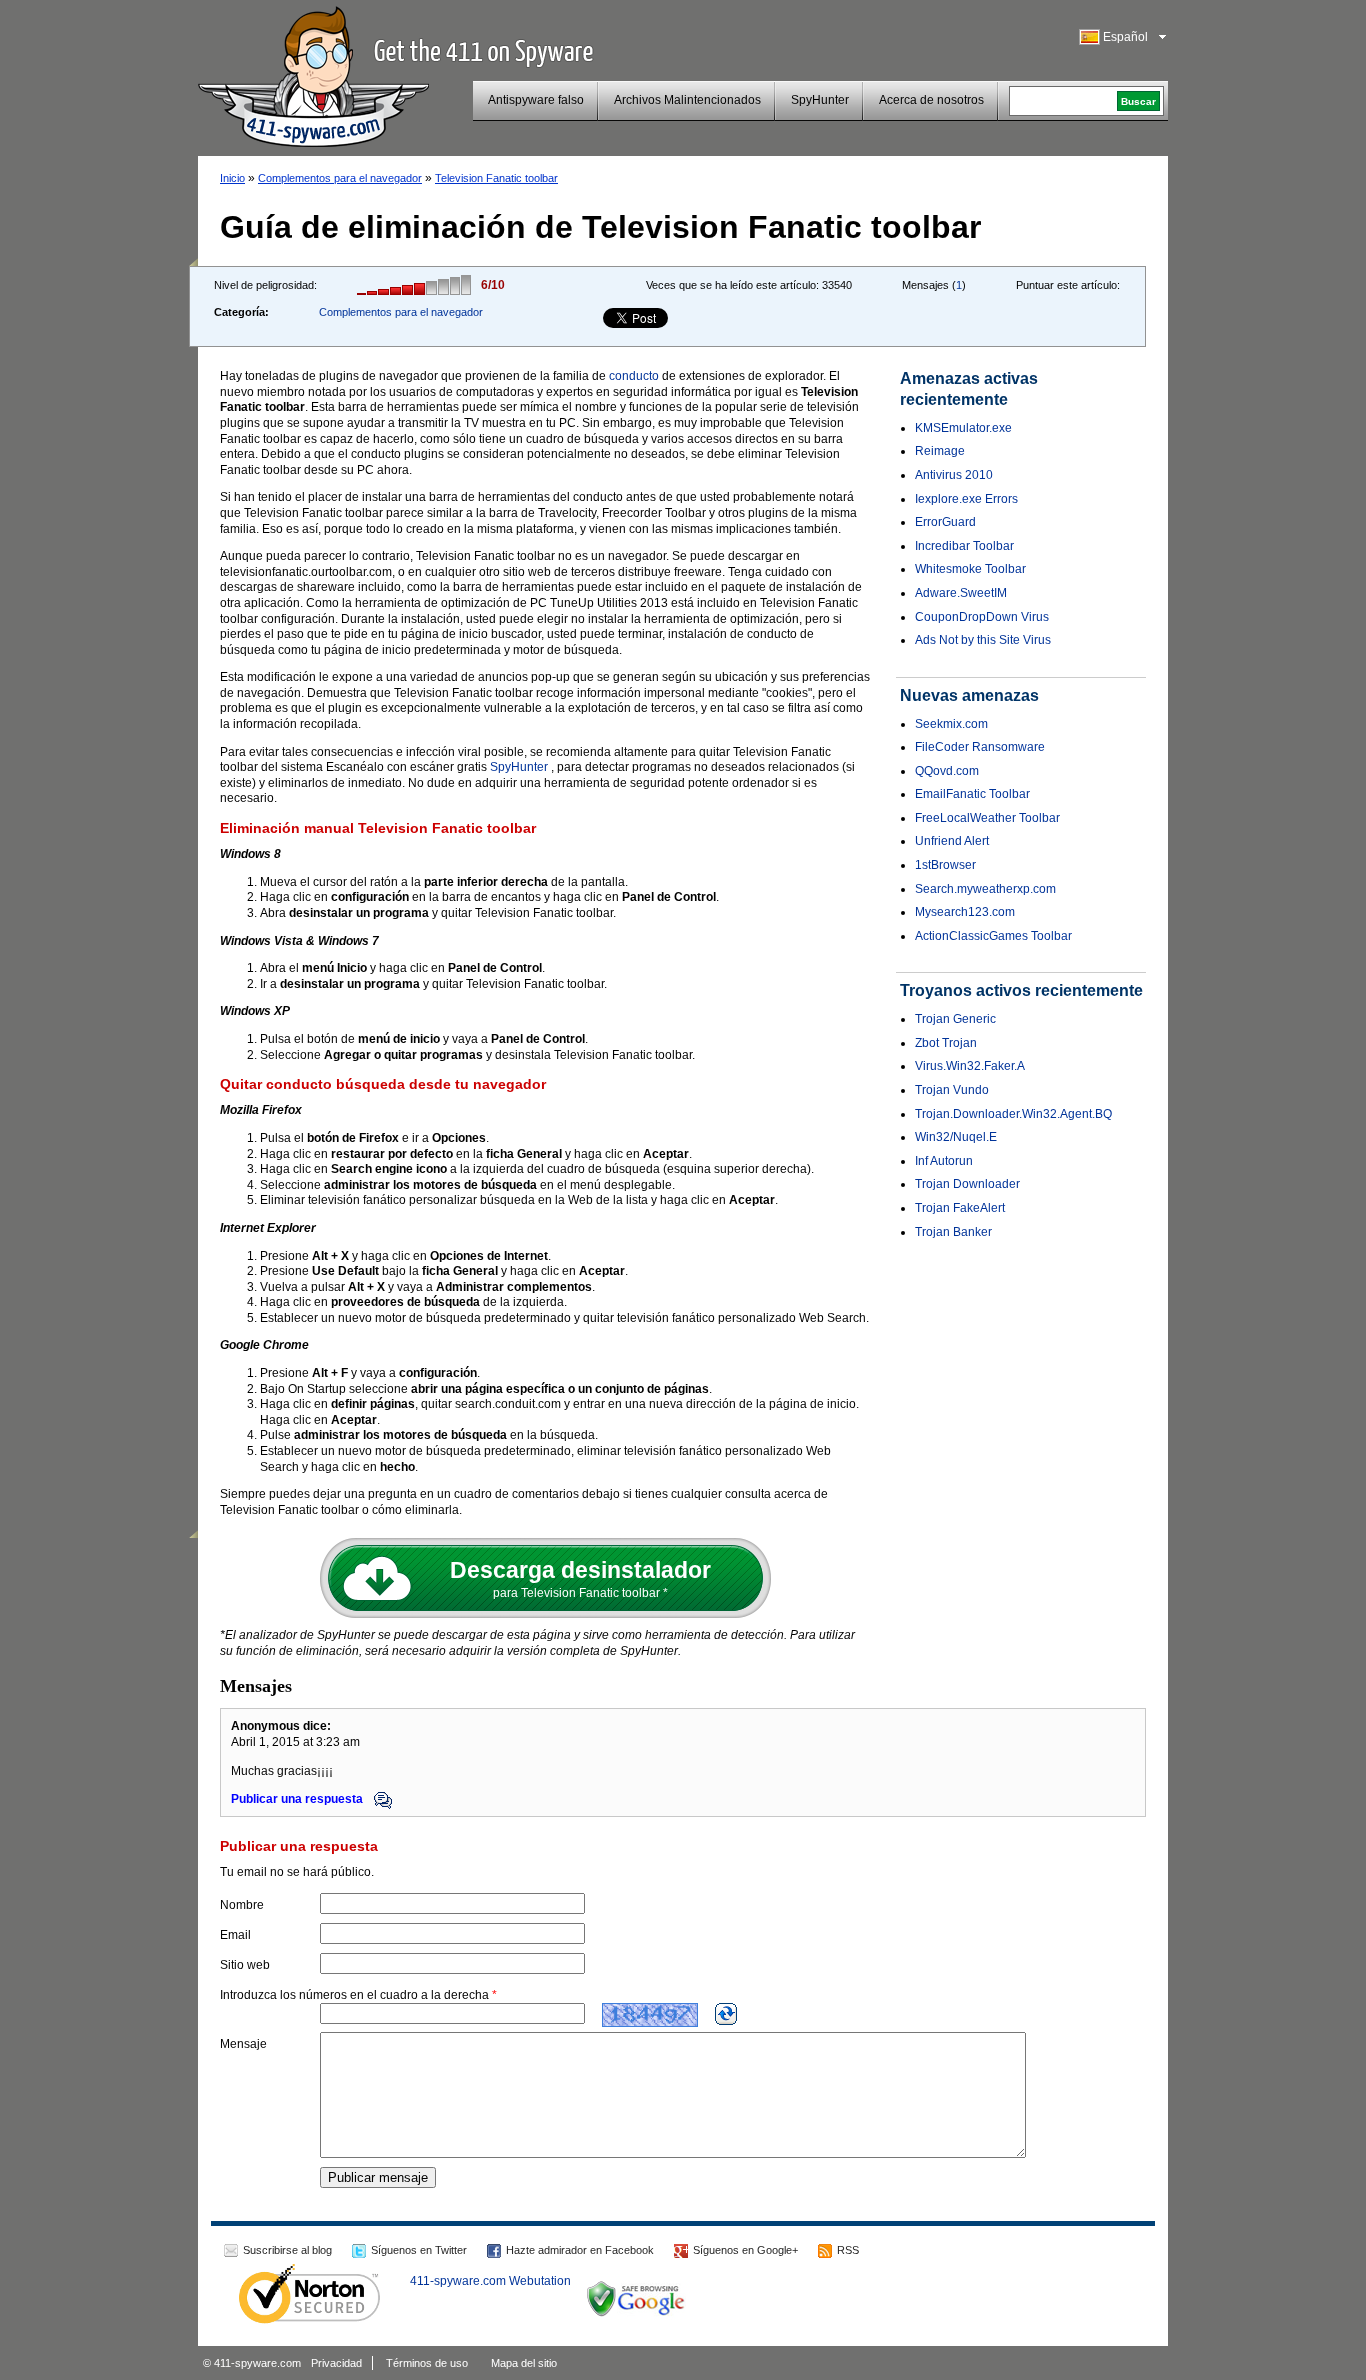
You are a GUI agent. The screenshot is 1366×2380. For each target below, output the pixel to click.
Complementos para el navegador (340, 178)
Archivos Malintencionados (687, 100)
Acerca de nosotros (931, 100)
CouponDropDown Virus (982, 617)
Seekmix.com (951, 724)
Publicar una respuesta (298, 1799)
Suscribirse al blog (287, 2250)
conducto (634, 376)
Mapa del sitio (524, 2363)
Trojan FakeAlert (960, 1208)
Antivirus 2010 (954, 475)
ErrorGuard (945, 522)
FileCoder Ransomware (980, 747)
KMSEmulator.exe (963, 428)
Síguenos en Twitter (419, 2250)
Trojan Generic (955, 1019)
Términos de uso (427, 2363)
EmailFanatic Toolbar (972, 794)
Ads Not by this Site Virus (983, 640)
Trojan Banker (953, 1232)
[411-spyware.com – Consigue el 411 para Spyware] (313, 74)
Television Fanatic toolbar (496, 178)
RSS (848, 2250)
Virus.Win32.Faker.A (970, 1066)
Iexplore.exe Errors (966, 499)
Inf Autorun (944, 1161)
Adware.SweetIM (961, 593)
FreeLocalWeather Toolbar (987, 818)
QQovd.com (947, 771)
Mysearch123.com (965, 912)
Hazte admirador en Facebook (580, 2250)
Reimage (940, 451)
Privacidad (336, 2363)
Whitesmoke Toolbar (970, 569)
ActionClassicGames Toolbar (993, 936)
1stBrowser (945, 865)
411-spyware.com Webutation (490, 2281)
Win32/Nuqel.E (956, 1137)
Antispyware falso (536, 100)
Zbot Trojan (946, 1043)
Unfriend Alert (952, 841)
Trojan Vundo (952, 1090)
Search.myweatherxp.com (985, 889)
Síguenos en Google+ (745, 2250)
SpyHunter (820, 100)
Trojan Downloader (967, 1184)
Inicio (232, 178)
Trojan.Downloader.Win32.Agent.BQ (1013, 1114)
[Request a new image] (726, 2014)
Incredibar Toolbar (964, 546)
